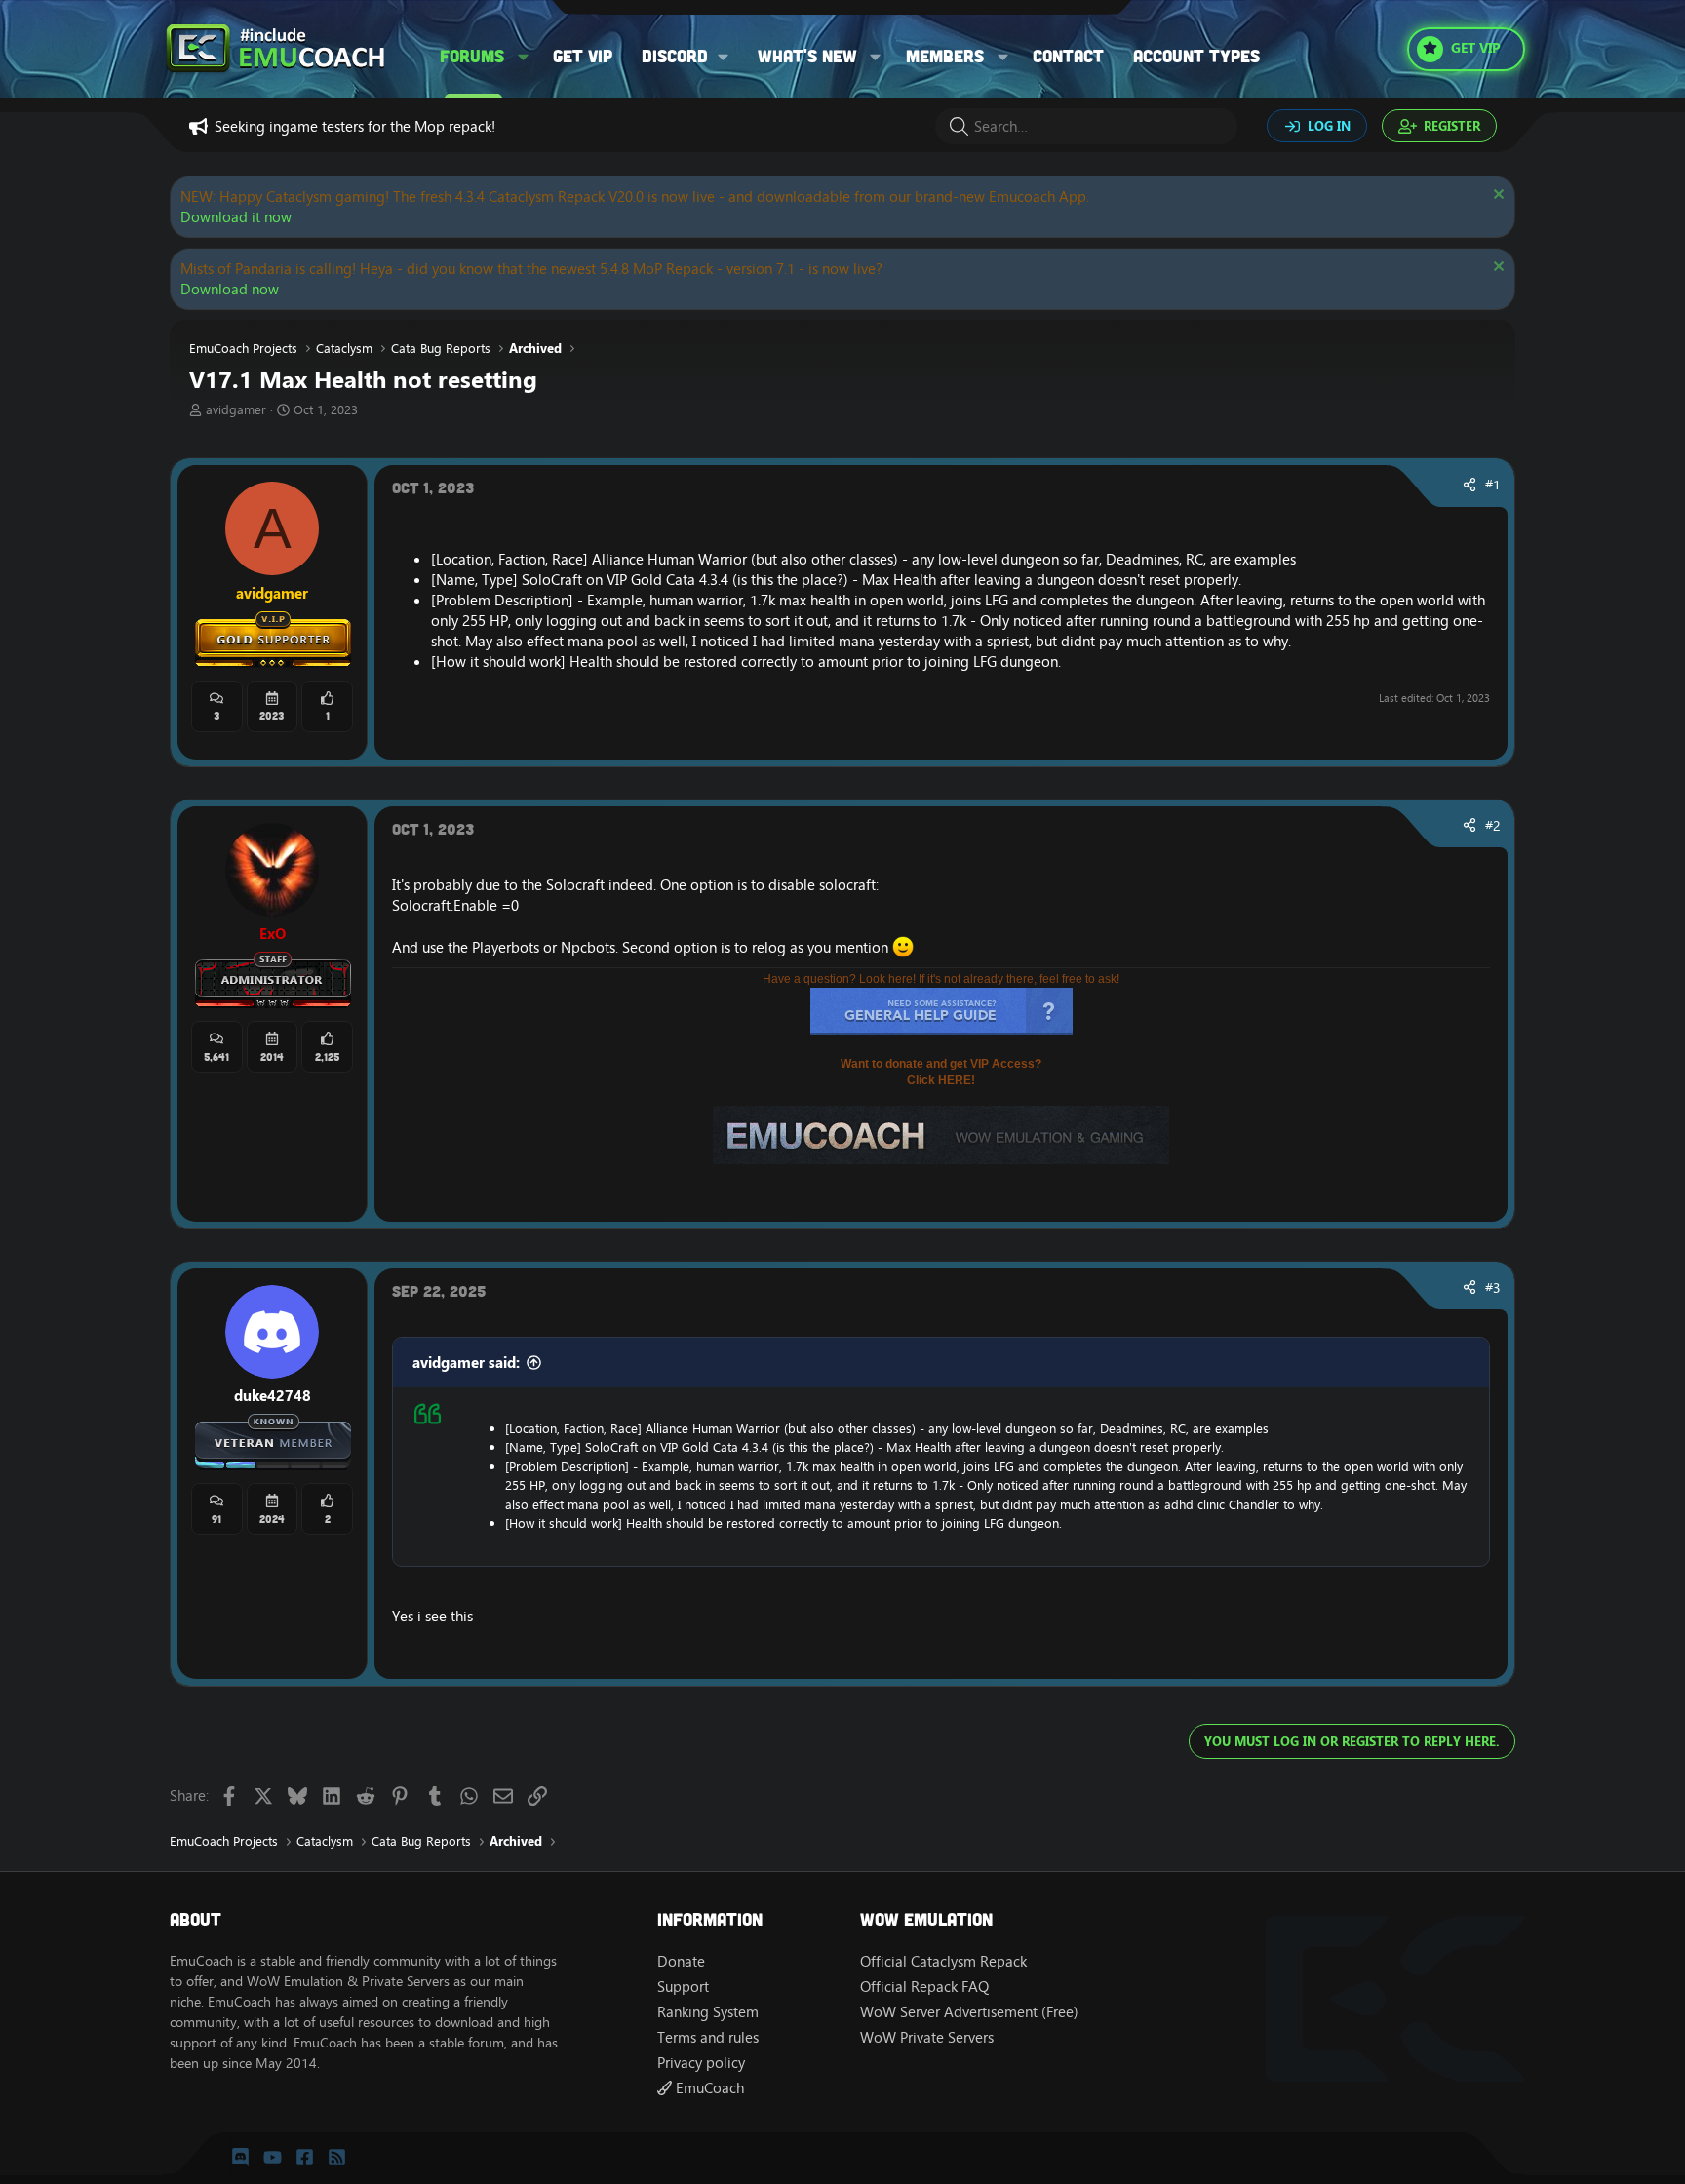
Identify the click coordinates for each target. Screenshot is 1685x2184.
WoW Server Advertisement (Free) (969, 2012)
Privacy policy (701, 2063)
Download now (230, 289)
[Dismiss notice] (1496, 196)
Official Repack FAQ (924, 1987)
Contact (1068, 56)
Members (945, 56)
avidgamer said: (466, 1363)
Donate (681, 1961)
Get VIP (583, 56)
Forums (472, 56)
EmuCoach (708, 2088)
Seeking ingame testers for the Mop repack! (355, 126)
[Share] (1469, 486)
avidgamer (236, 409)
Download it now (236, 217)
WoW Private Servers (927, 2037)
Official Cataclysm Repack (943, 1961)
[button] (524, 56)
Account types (1196, 56)
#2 (1493, 826)
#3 (1493, 1288)
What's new (807, 56)
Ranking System (708, 2012)
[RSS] (337, 2158)
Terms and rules (708, 2037)
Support (683, 1987)
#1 (1493, 485)
